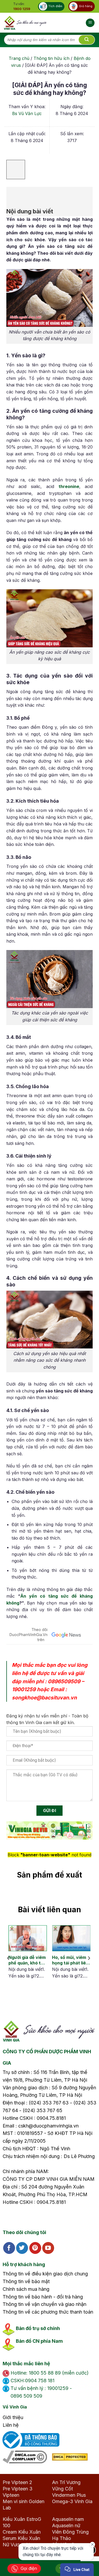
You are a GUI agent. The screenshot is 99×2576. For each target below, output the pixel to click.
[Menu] (90, 23)
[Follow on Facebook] (9, 2248)
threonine (69, 486)
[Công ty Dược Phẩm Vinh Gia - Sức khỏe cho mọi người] (25, 23)
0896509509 (64, 1681)
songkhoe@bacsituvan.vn (44, 1698)
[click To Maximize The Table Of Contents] (16, 170)
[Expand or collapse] (13, 194)
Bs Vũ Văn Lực (27, 113)
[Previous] (8, 1958)
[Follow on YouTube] (48, 2248)
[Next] (89, 1958)
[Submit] (87, 40)
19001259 (24, 1689)
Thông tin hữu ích (51, 58)
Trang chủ (19, 58)
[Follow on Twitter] (22, 2248)
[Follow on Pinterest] (35, 2248)
